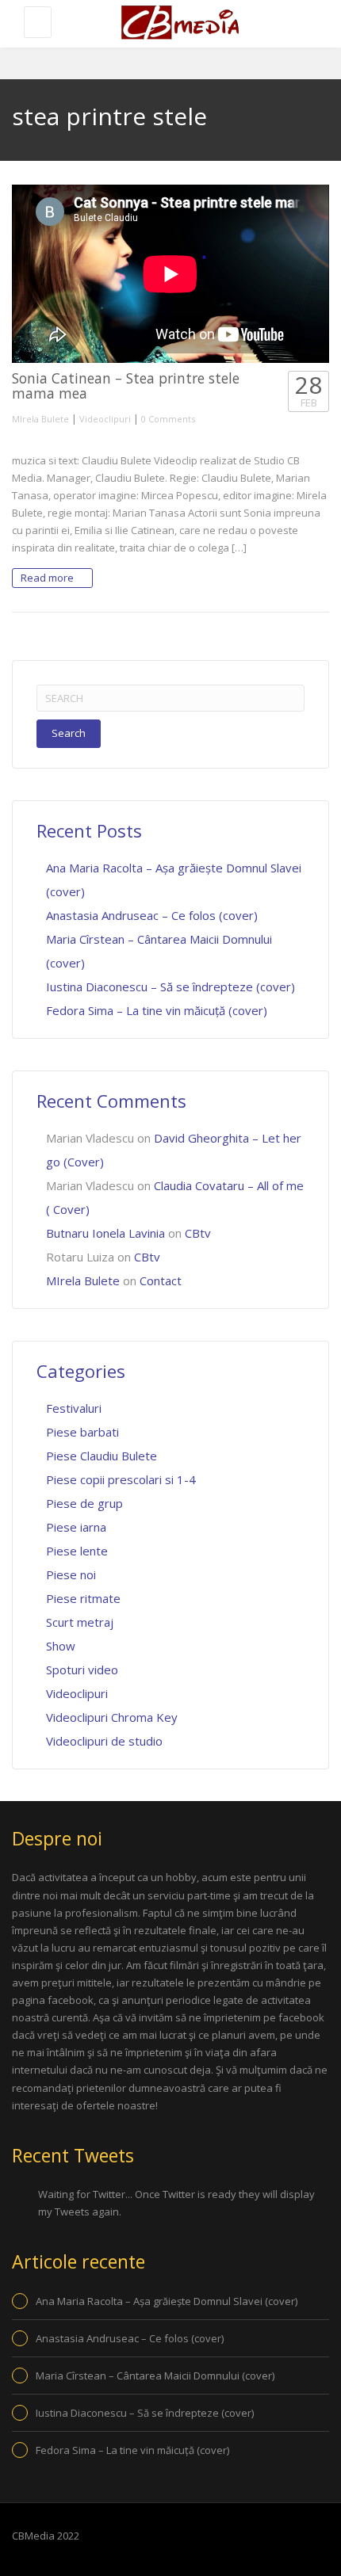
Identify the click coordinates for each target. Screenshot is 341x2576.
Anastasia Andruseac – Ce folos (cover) (152, 915)
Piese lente (77, 1551)
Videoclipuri (105, 419)
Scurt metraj (80, 1622)
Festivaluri (74, 1408)
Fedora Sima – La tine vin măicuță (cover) (157, 1010)
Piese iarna (76, 1527)
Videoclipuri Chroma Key (112, 1717)
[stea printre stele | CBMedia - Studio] (178, 24)
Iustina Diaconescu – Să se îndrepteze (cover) (170, 987)
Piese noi (71, 1574)
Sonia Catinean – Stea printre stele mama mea (126, 385)
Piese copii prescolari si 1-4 (121, 1479)
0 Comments (168, 419)
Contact (161, 1280)
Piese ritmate (83, 1598)
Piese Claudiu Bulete (102, 1456)
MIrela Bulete (40, 419)
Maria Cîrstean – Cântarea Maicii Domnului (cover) (155, 2376)
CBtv (198, 1233)
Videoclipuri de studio (104, 1741)
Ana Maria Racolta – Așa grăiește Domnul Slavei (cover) (167, 2301)
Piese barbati (82, 1432)
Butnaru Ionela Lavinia (105, 1233)
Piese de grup (84, 1503)
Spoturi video (82, 1670)
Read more (48, 578)
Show (61, 1646)
